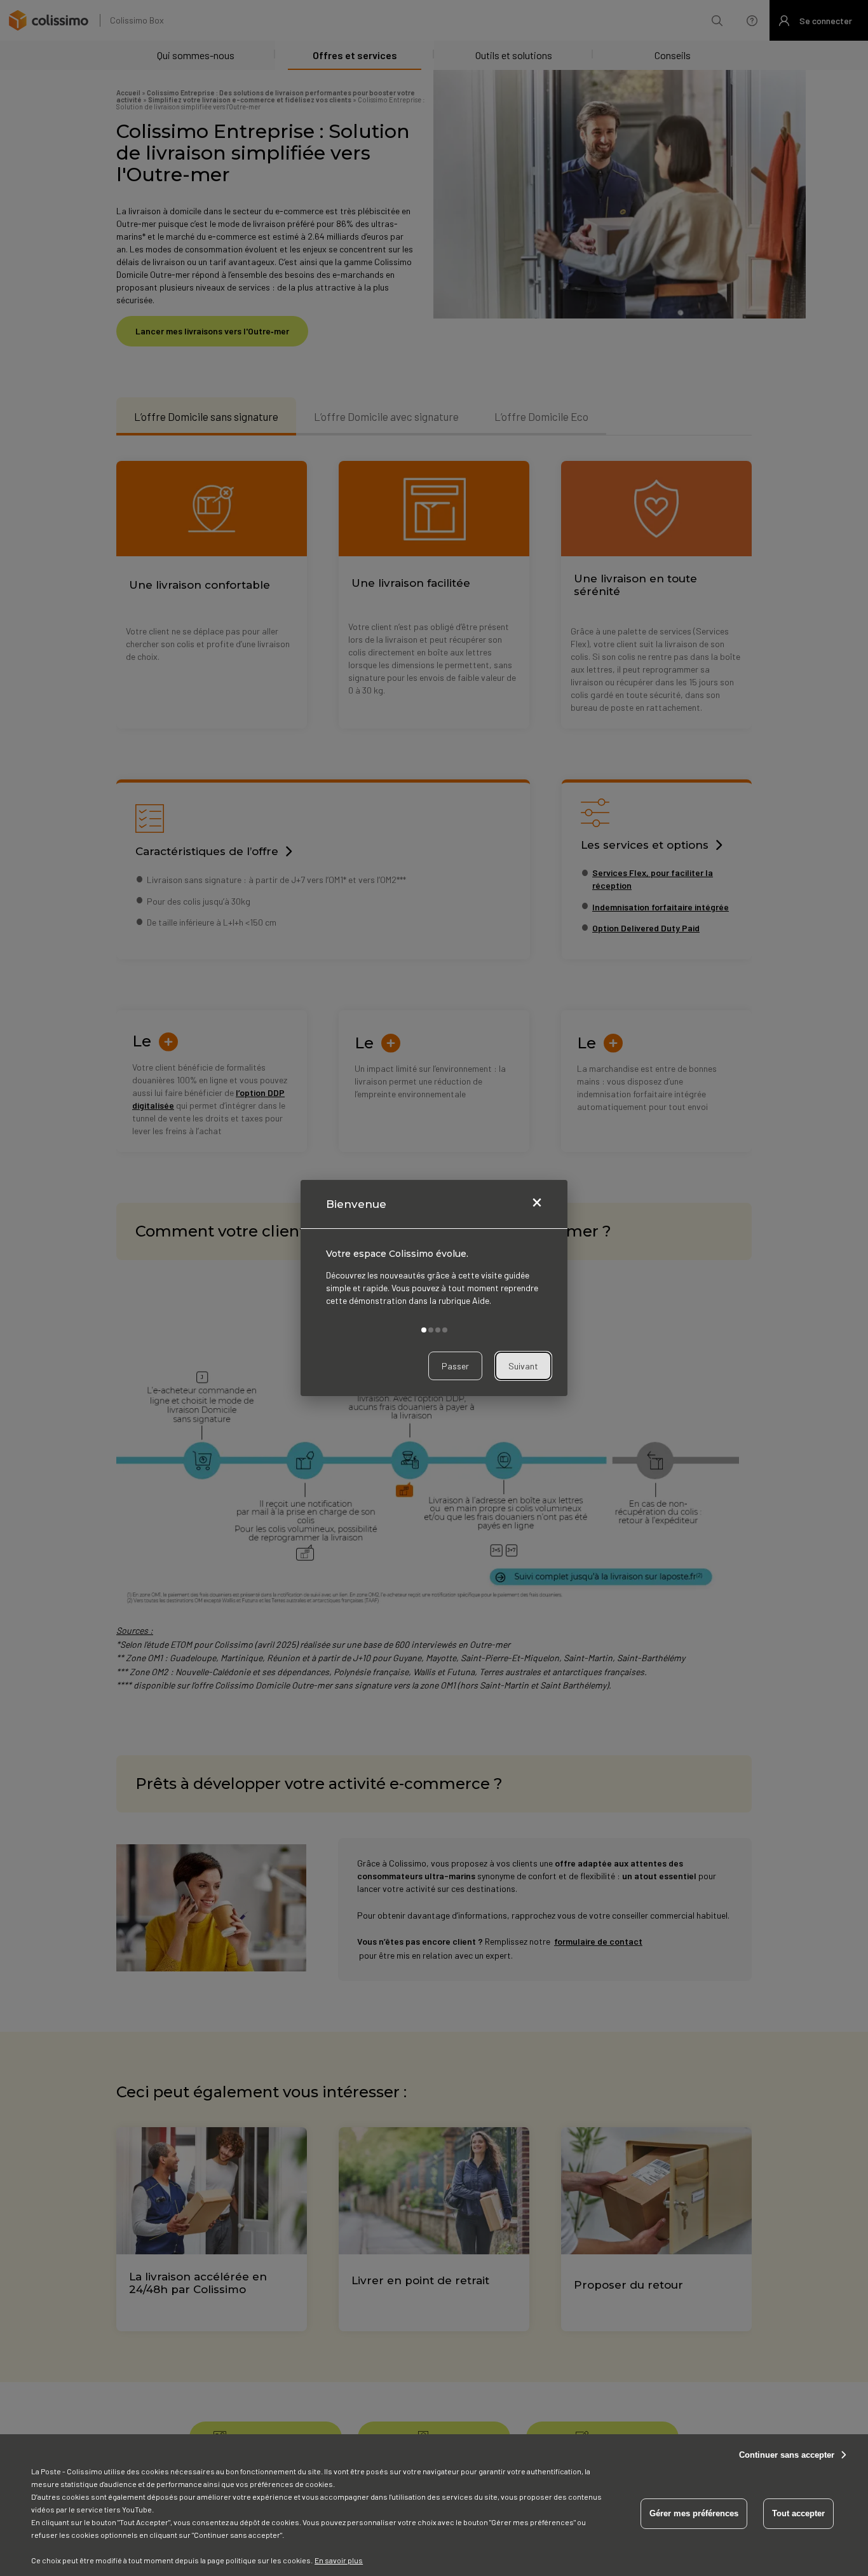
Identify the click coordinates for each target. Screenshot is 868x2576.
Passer (455, 1366)
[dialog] (434, 1288)
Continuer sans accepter (787, 2455)
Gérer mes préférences (694, 2513)
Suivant (523, 1366)
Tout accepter (798, 2513)
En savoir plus (339, 2560)
